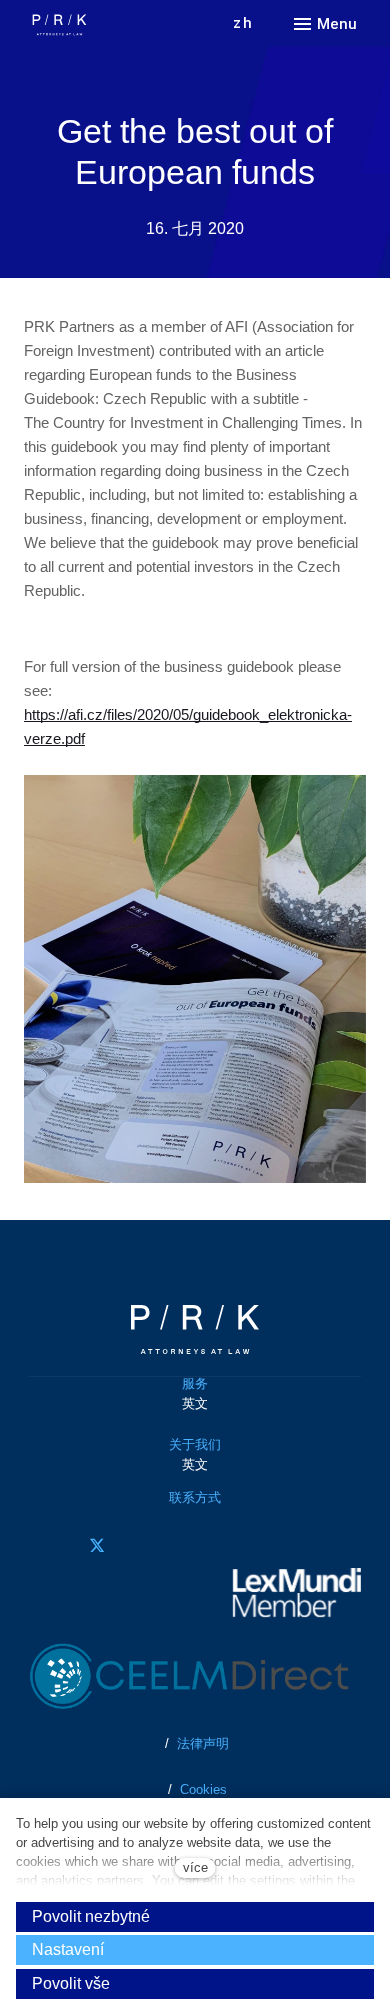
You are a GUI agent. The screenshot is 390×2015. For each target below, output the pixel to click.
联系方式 (195, 1497)
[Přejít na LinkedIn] (153, 1545)
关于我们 (195, 1444)
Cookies (203, 1789)
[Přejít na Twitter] (97, 1545)
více (195, 1867)
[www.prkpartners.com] (99, 25)
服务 (195, 1383)
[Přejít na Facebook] (41, 1545)
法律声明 (201, 1743)
